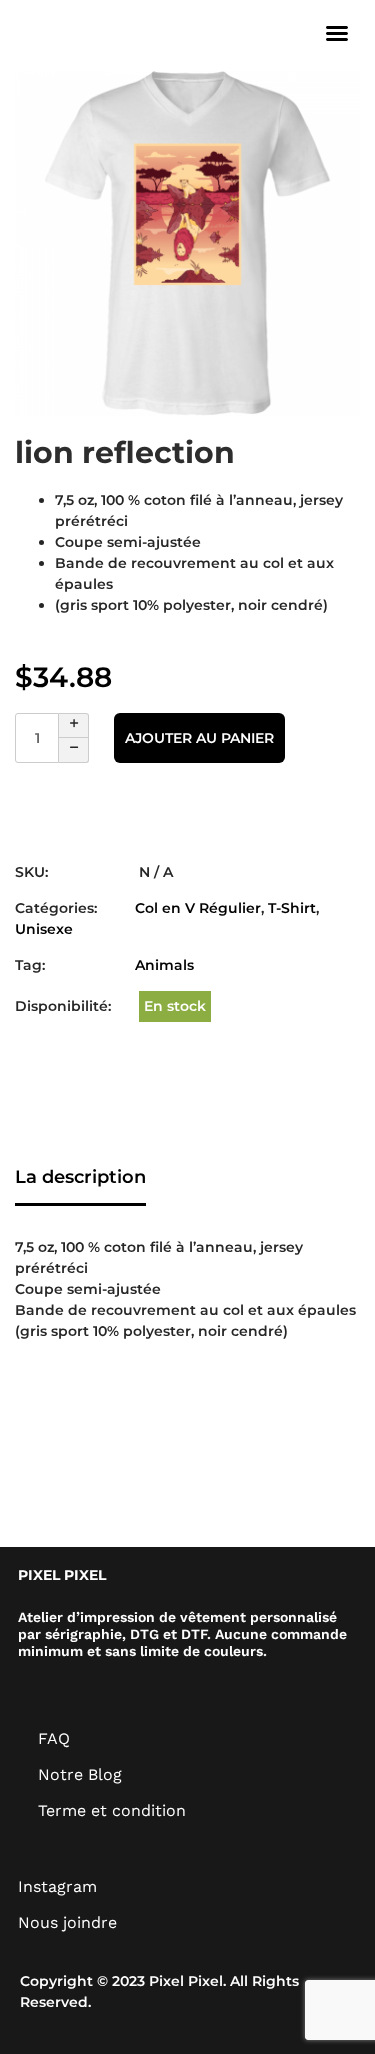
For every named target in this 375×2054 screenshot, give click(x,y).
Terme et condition (112, 1810)
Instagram (57, 1886)
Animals (164, 965)
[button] (337, 33)
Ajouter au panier (199, 738)
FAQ (54, 1738)
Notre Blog (80, 1774)
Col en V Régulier (198, 908)
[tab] (80, 1179)
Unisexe (44, 929)
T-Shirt (292, 908)
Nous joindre (67, 1922)
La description (80, 1177)
